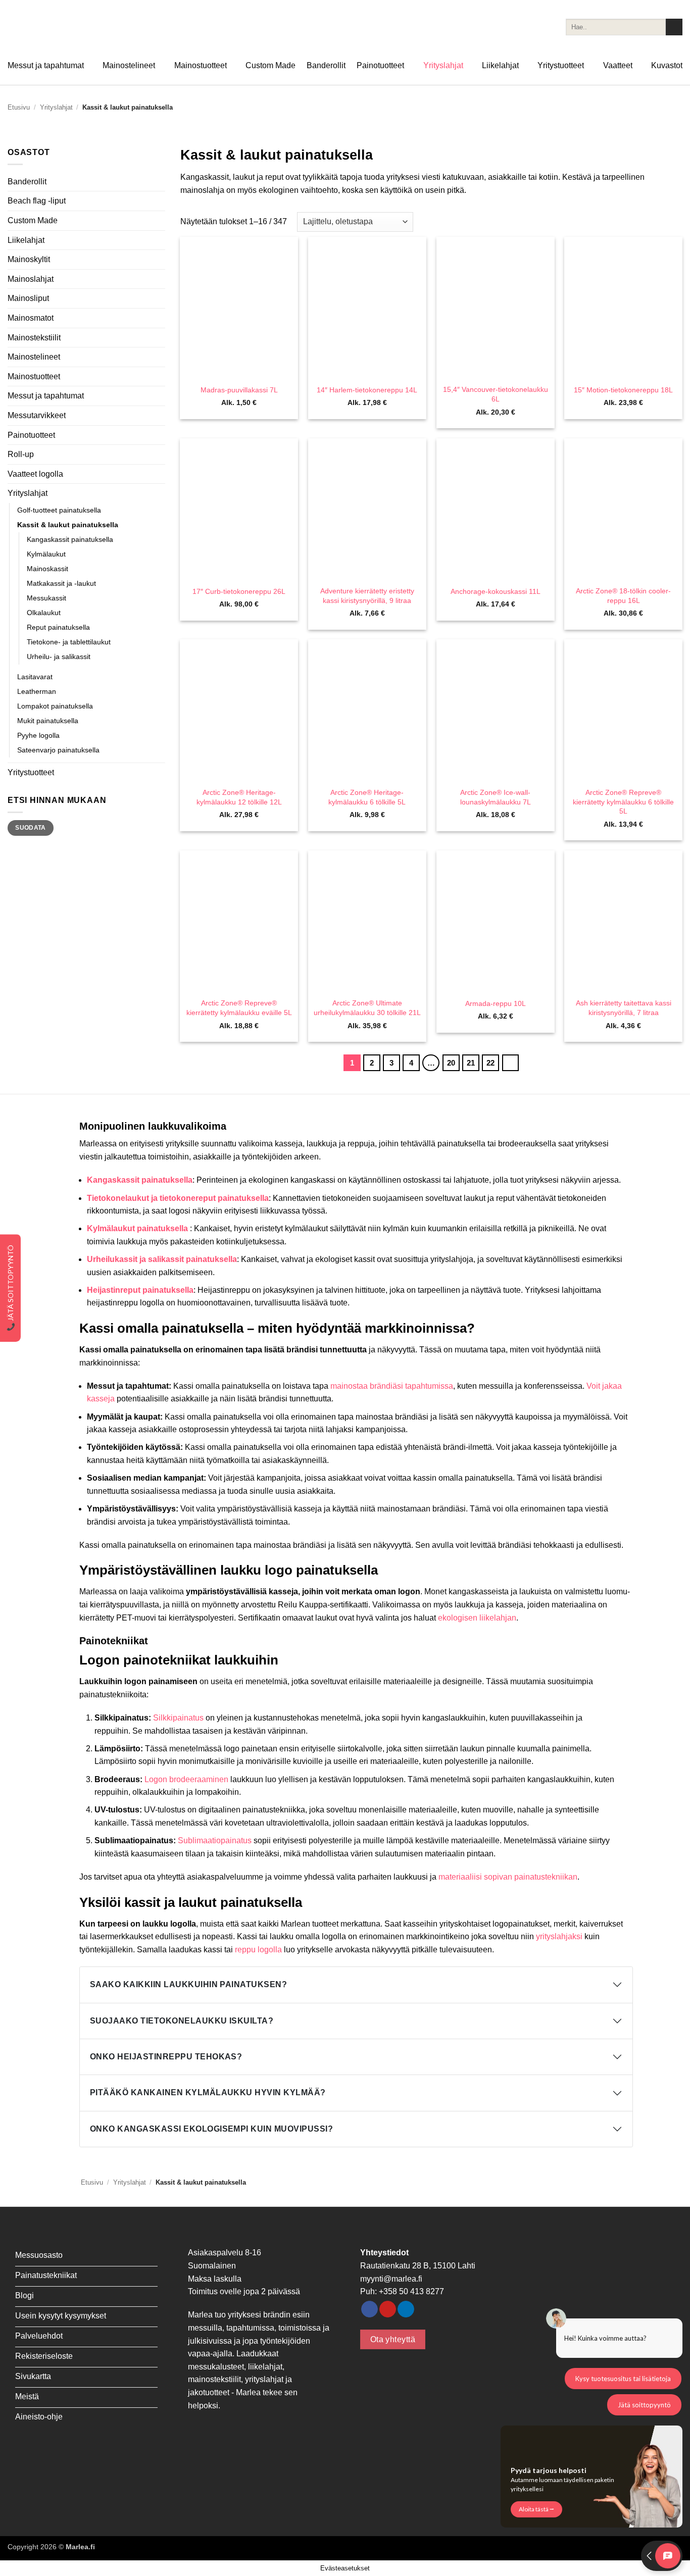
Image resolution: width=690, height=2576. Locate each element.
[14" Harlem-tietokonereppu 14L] (367, 308)
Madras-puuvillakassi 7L (239, 390)
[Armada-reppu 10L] (496, 921)
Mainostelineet (129, 65)
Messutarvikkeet (37, 415)
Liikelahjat (500, 65)
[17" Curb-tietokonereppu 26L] (239, 509)
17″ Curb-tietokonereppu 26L (239, 591)
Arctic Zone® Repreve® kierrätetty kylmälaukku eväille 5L (239, 1008)
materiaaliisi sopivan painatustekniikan (508, 1877)
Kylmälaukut (46, 554)
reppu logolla (258, 1950)
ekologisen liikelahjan (477, 1618)
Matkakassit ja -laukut (61, 583)
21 (471, 1063)
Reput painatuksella (58, 627)
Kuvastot (667, 65)
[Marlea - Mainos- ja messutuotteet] (58, 27)
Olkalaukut (44, 613)
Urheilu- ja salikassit (59, 656)
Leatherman (37, 691)
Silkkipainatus (178, 1718)
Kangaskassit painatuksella (70, 539)
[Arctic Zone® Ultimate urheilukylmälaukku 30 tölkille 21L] (367, 921)
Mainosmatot (31, 318)
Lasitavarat (35, 677)
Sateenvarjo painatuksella (58, 750)
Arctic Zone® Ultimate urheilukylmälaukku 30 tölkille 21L (367, 1008)
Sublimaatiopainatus (215, 1840)
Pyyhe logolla (38, 735)
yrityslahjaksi (559, 1936)
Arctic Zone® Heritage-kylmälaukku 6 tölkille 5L (367, 797)
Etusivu (19, 107)
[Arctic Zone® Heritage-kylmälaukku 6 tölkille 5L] (367, 710)
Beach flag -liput (37, 201)
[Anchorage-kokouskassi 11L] (496, 509)
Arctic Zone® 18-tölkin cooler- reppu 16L (623, 596)
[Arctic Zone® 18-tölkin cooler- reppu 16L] (623, 509)
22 (490, 1063)
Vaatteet (618, 65)
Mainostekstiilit (34, 338)
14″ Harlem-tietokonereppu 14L (367, 390)
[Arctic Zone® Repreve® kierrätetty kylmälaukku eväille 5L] (239, 921)
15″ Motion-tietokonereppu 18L (623, 390)
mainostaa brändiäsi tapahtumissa (392, 1386)
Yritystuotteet (561, 65)
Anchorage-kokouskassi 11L (496, 591)
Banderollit (326, 65)
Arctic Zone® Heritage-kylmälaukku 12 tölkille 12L (239, 797)
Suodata (31, 828)
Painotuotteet (380, 65)
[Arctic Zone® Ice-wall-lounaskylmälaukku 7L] (496, 710)
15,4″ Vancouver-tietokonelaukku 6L (496, 394)
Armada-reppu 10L (496, 1003)
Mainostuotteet (201, 65)
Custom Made (270, 65)
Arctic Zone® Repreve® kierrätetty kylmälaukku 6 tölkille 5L (623, 802)
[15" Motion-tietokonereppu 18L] (623, 308)
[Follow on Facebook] (369, 2309)
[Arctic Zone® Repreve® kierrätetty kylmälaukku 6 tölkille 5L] (623, 710)
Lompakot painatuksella (55, 706)
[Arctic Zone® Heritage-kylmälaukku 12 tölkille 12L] (239, 710)
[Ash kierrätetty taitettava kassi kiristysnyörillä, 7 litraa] (623, 921)
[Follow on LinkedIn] (406, 2309)
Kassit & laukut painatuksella (68, 525)
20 (451, 1063)
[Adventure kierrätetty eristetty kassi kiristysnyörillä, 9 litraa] (367, 509)
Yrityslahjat (443, 65)
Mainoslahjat (31, 279)
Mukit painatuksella (48, 721)
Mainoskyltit (29, 259)
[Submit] (674, 27)
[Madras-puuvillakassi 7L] (239, 308)
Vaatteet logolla (35, 474)
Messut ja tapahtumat (46, 65)
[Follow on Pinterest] (388, 2309)
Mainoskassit (47, 569)
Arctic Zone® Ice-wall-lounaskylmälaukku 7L (496, 797)
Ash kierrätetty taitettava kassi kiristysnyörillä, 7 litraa (624, 1008)
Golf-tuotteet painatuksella (59, 510)
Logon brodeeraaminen (186, 1779)
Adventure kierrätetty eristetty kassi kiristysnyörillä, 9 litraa (367, 596)
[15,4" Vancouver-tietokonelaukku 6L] (496, 308)
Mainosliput (28, 298)
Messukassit (46, 598)
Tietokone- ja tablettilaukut (69, 642)
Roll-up (21, 454)
